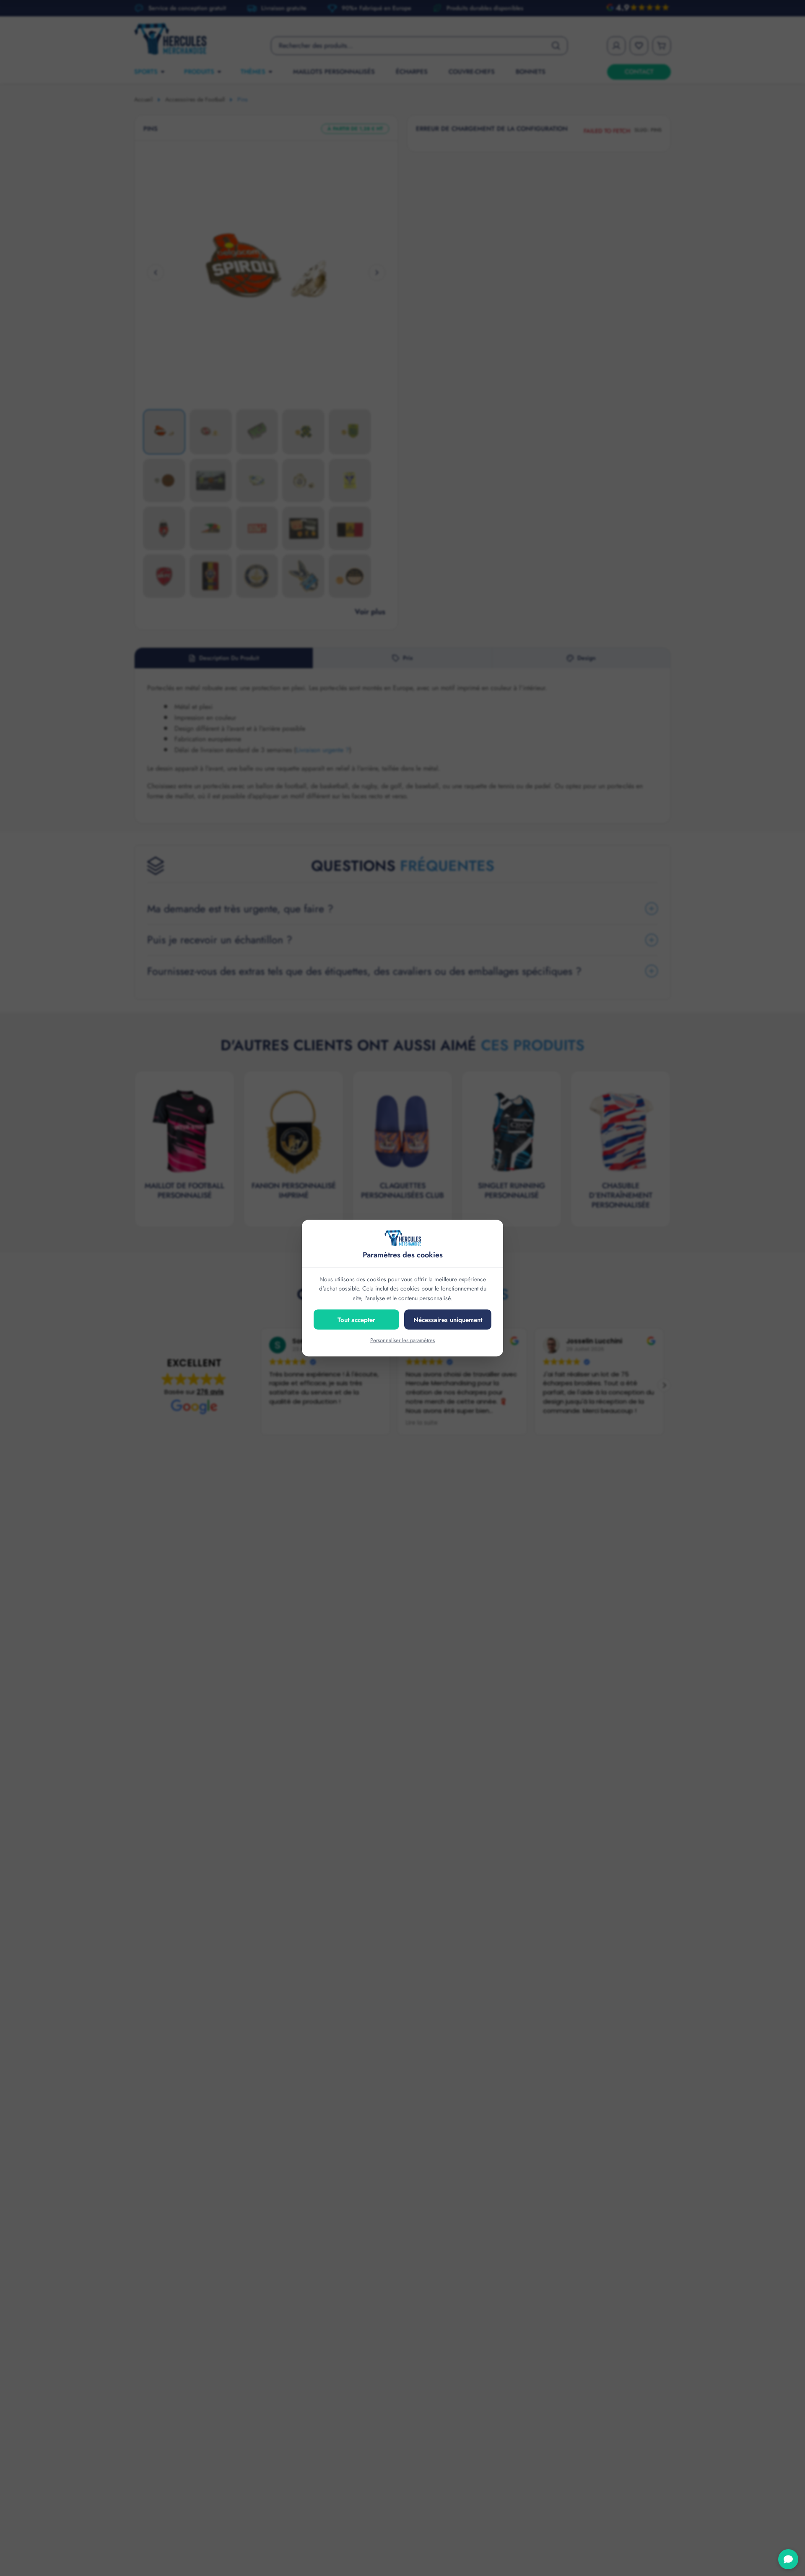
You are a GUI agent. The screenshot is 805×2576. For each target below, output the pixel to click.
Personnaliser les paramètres (402, 1340)
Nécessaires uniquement (448, 1320)
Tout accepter (356, 1320)
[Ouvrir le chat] (788, 2559)
